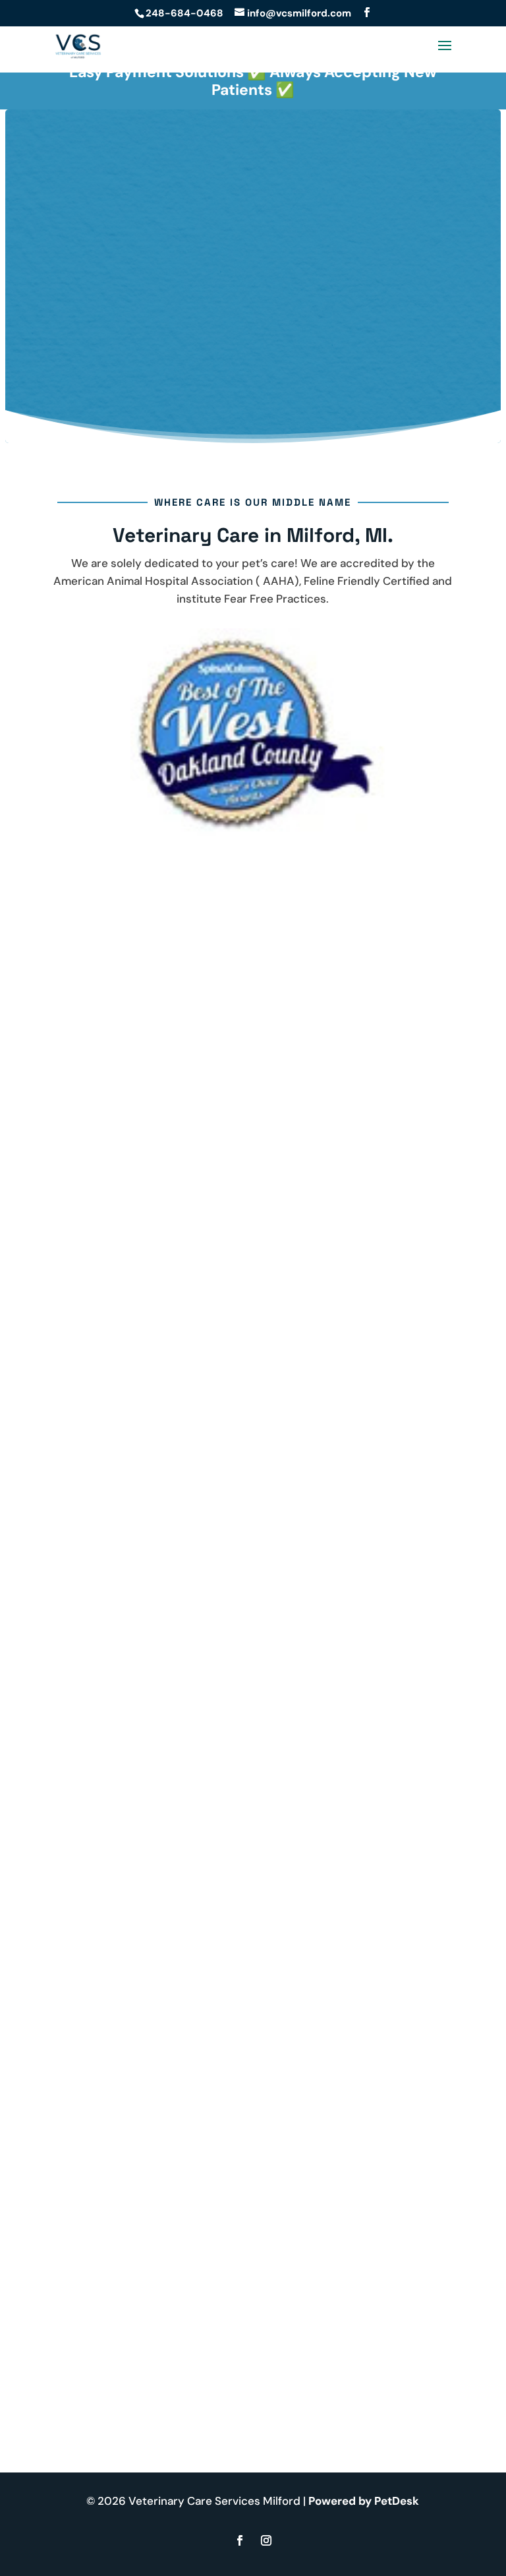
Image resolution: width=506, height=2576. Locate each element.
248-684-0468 (184, 13)
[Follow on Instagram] (266, 2540)
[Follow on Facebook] (240, 2540)
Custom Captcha (122, 2008)
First (192, 1884)
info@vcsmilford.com (173, 1588)
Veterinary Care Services (233, 297)
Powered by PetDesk (364, 2501)
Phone (90, 1956)
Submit (109, 2084)
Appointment (253, 373)
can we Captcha (116, 1938)
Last (191, 1902)
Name (93, 1866)
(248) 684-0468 (160, 1570)
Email (92, 1919)
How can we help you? (136, 1990)
